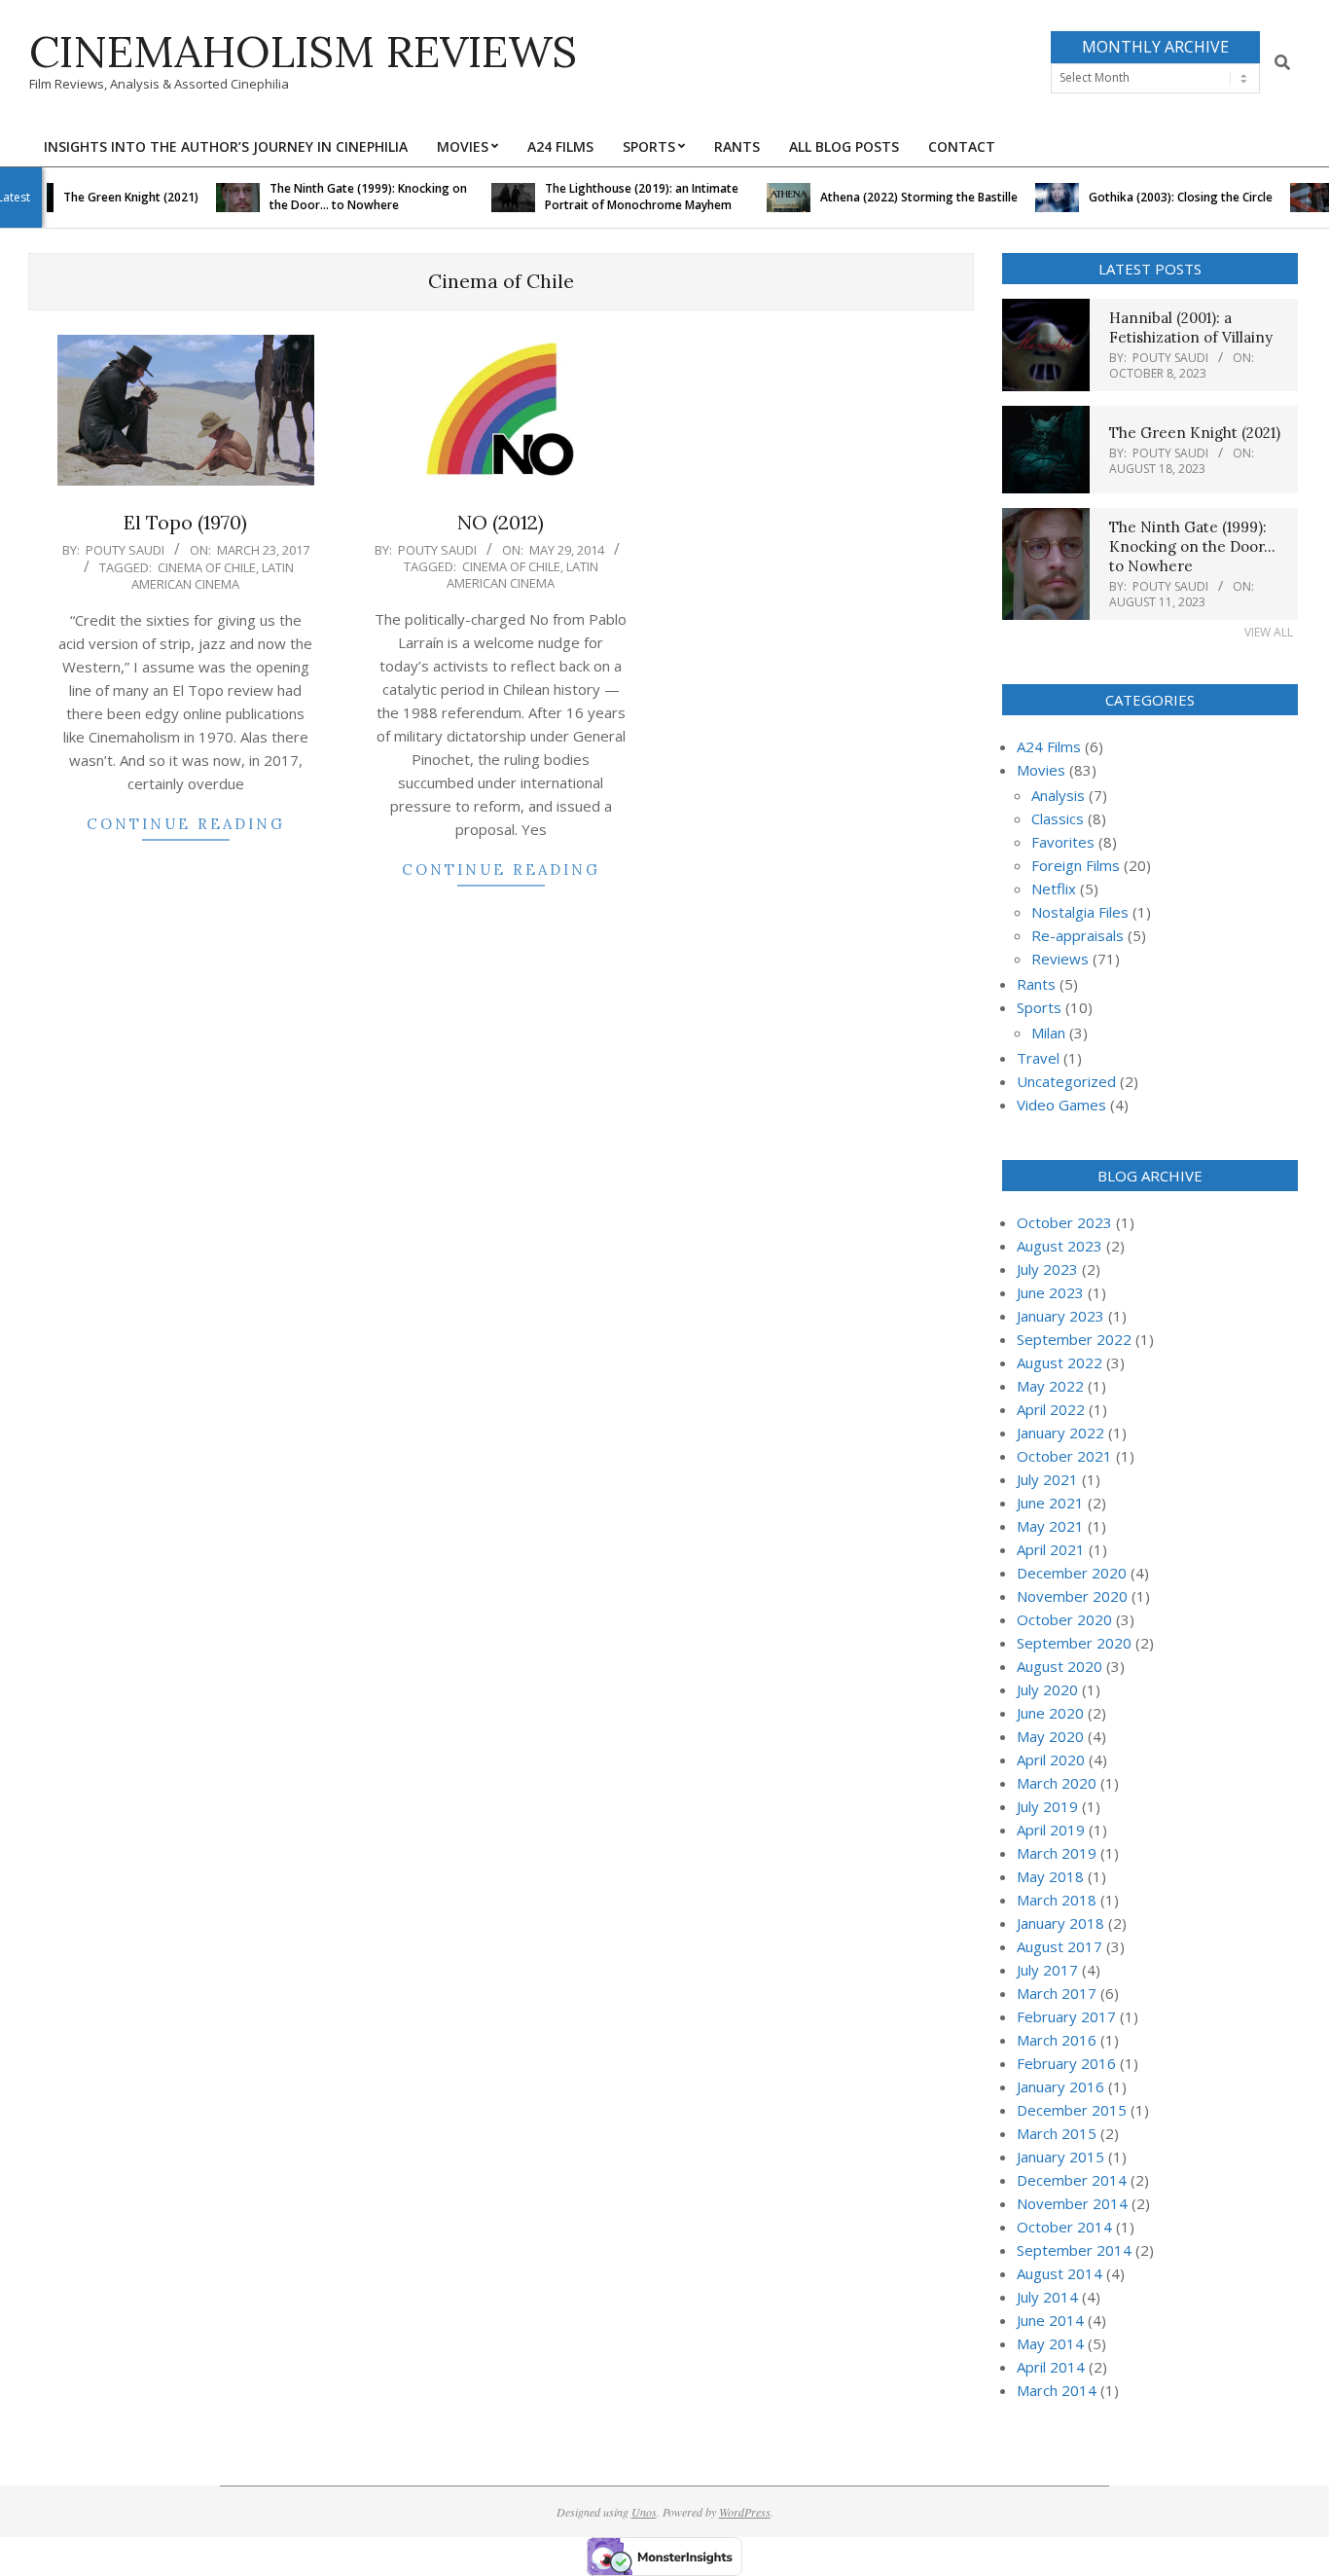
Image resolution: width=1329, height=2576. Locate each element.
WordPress (745, 2512)
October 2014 (1064, 2227)
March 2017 (1057, 1993)
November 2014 (1072, 2203)
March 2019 (1057, 1853)
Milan (1048, 1033)
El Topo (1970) (185, 522)
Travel (1038, 1058)
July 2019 (1047, 1806)
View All (1269, 632)
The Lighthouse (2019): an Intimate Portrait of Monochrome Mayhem (614, 197)
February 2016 (1066, 2063)
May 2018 (1050, 1876)
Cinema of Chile (207, 567)
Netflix (1054, 889)
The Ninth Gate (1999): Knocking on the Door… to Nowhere (341, 197)
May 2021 (1050, 1526)
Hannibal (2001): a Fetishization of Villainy (1191, 327)
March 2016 (1057, 2040)
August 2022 (1060, 1362)
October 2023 (1064, 1222)
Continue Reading (186, 824)
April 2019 (1051, 1830)
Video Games (1061, 1105)
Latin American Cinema (213, 576)
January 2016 (1060, 2086)
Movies (1041, 770)
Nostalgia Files (1080, 912)
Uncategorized (1066, 1081)
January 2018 (1060, 1923)
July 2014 (1047, 2297)
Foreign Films (1076, 865)
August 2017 (1060, 1946)
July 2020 (1047, 1689)
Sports (1039, 1007)
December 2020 (1072, 1573)
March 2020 (1057, 1783)
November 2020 (1072, 1596)
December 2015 (1072, 2110)
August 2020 (1060, 1666)
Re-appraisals (1078, 935)
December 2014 (1072, 2180)
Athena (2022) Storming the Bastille (892, 197)
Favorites (1063, 842)
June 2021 (1050, 1503)
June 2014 (1050, 2320)
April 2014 (1051, 2367)
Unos (644, 2512)
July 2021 (1047, 1479)
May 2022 (1050, 1386)
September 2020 (1074, 1643)
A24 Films (1049, 746)
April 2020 (1051, 1760)
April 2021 (1051, 1549)
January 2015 (1060, 2157)
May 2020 (1050, 1736)
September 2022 (1074, 1339)
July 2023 (1047, 1269)
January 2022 (1060, 1433)
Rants (1036, 984)
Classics (1058, 818)
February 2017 (1066, 2016)
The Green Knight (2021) (104, 197)
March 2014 (1057, 2390)
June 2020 (1050, 1713)
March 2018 (1057, 1900)
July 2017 (1047, 1970)
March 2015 (1057, 2133)
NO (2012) (501, 522)
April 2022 (1051, 1409)
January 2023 (1060, 1316)
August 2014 (1060, 2273)
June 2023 (1050, 1292)
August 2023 (1060, 1246)
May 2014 (1050, 2343)
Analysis (1058, 795)
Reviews (1060, 959)
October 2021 (1064, 1456)
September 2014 (1074, 2250)
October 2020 (1064, 1619)
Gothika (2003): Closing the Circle (1153, 197)
